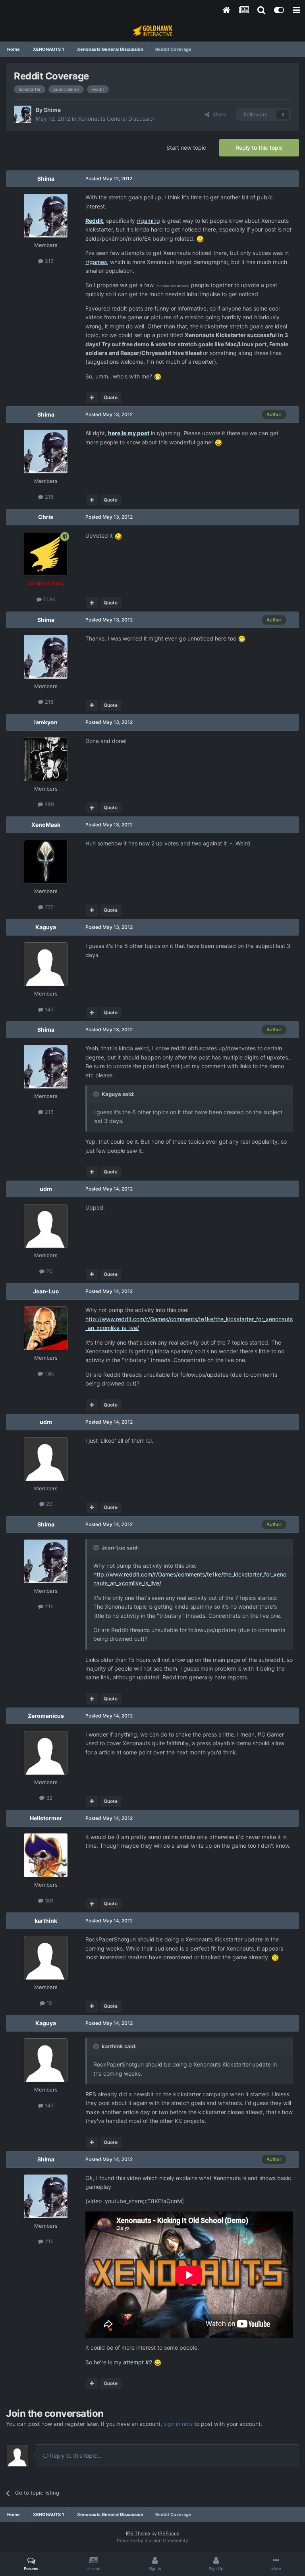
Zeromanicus (46, 1716)
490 (48, 804)
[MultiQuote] (92, 397)
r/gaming (148, 221)
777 (48, 907)
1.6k (48, 1374)
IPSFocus (169, 2533)
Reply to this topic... (75, 2455)
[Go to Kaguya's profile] (46, 964)
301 (48, 1901)
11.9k (48, 599)
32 (48, 1798)
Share (218, 114)
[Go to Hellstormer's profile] (46, 1855)
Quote (111, 397)
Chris (46, 517)
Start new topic (186, 148)
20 (48, 1271)
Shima (52, 110)
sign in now (178, 2424)
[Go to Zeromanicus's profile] (46, 1753)
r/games (96, 262)
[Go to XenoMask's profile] (46, 862)
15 (48, 2003)
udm (46, 1189)
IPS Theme (138, 2533)
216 (48, 261)
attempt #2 (138, 2362)
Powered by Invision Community (152, 2540)
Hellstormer (46, 1818)
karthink (46, 1921)
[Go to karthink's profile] (46, 1958)
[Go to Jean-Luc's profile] (46, 1328)
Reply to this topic (259, 148)
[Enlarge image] (200, 238)
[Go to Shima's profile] (23, 114)
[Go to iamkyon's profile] (46, 759)
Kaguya (46, 927)
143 (48, 1009)
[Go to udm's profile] (46, 1226)
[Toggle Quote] (97, 1094)
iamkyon (46, 722)
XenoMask (46, 825)
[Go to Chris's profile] (46, 554)
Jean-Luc (46, 1291)
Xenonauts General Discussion (117, 119)
